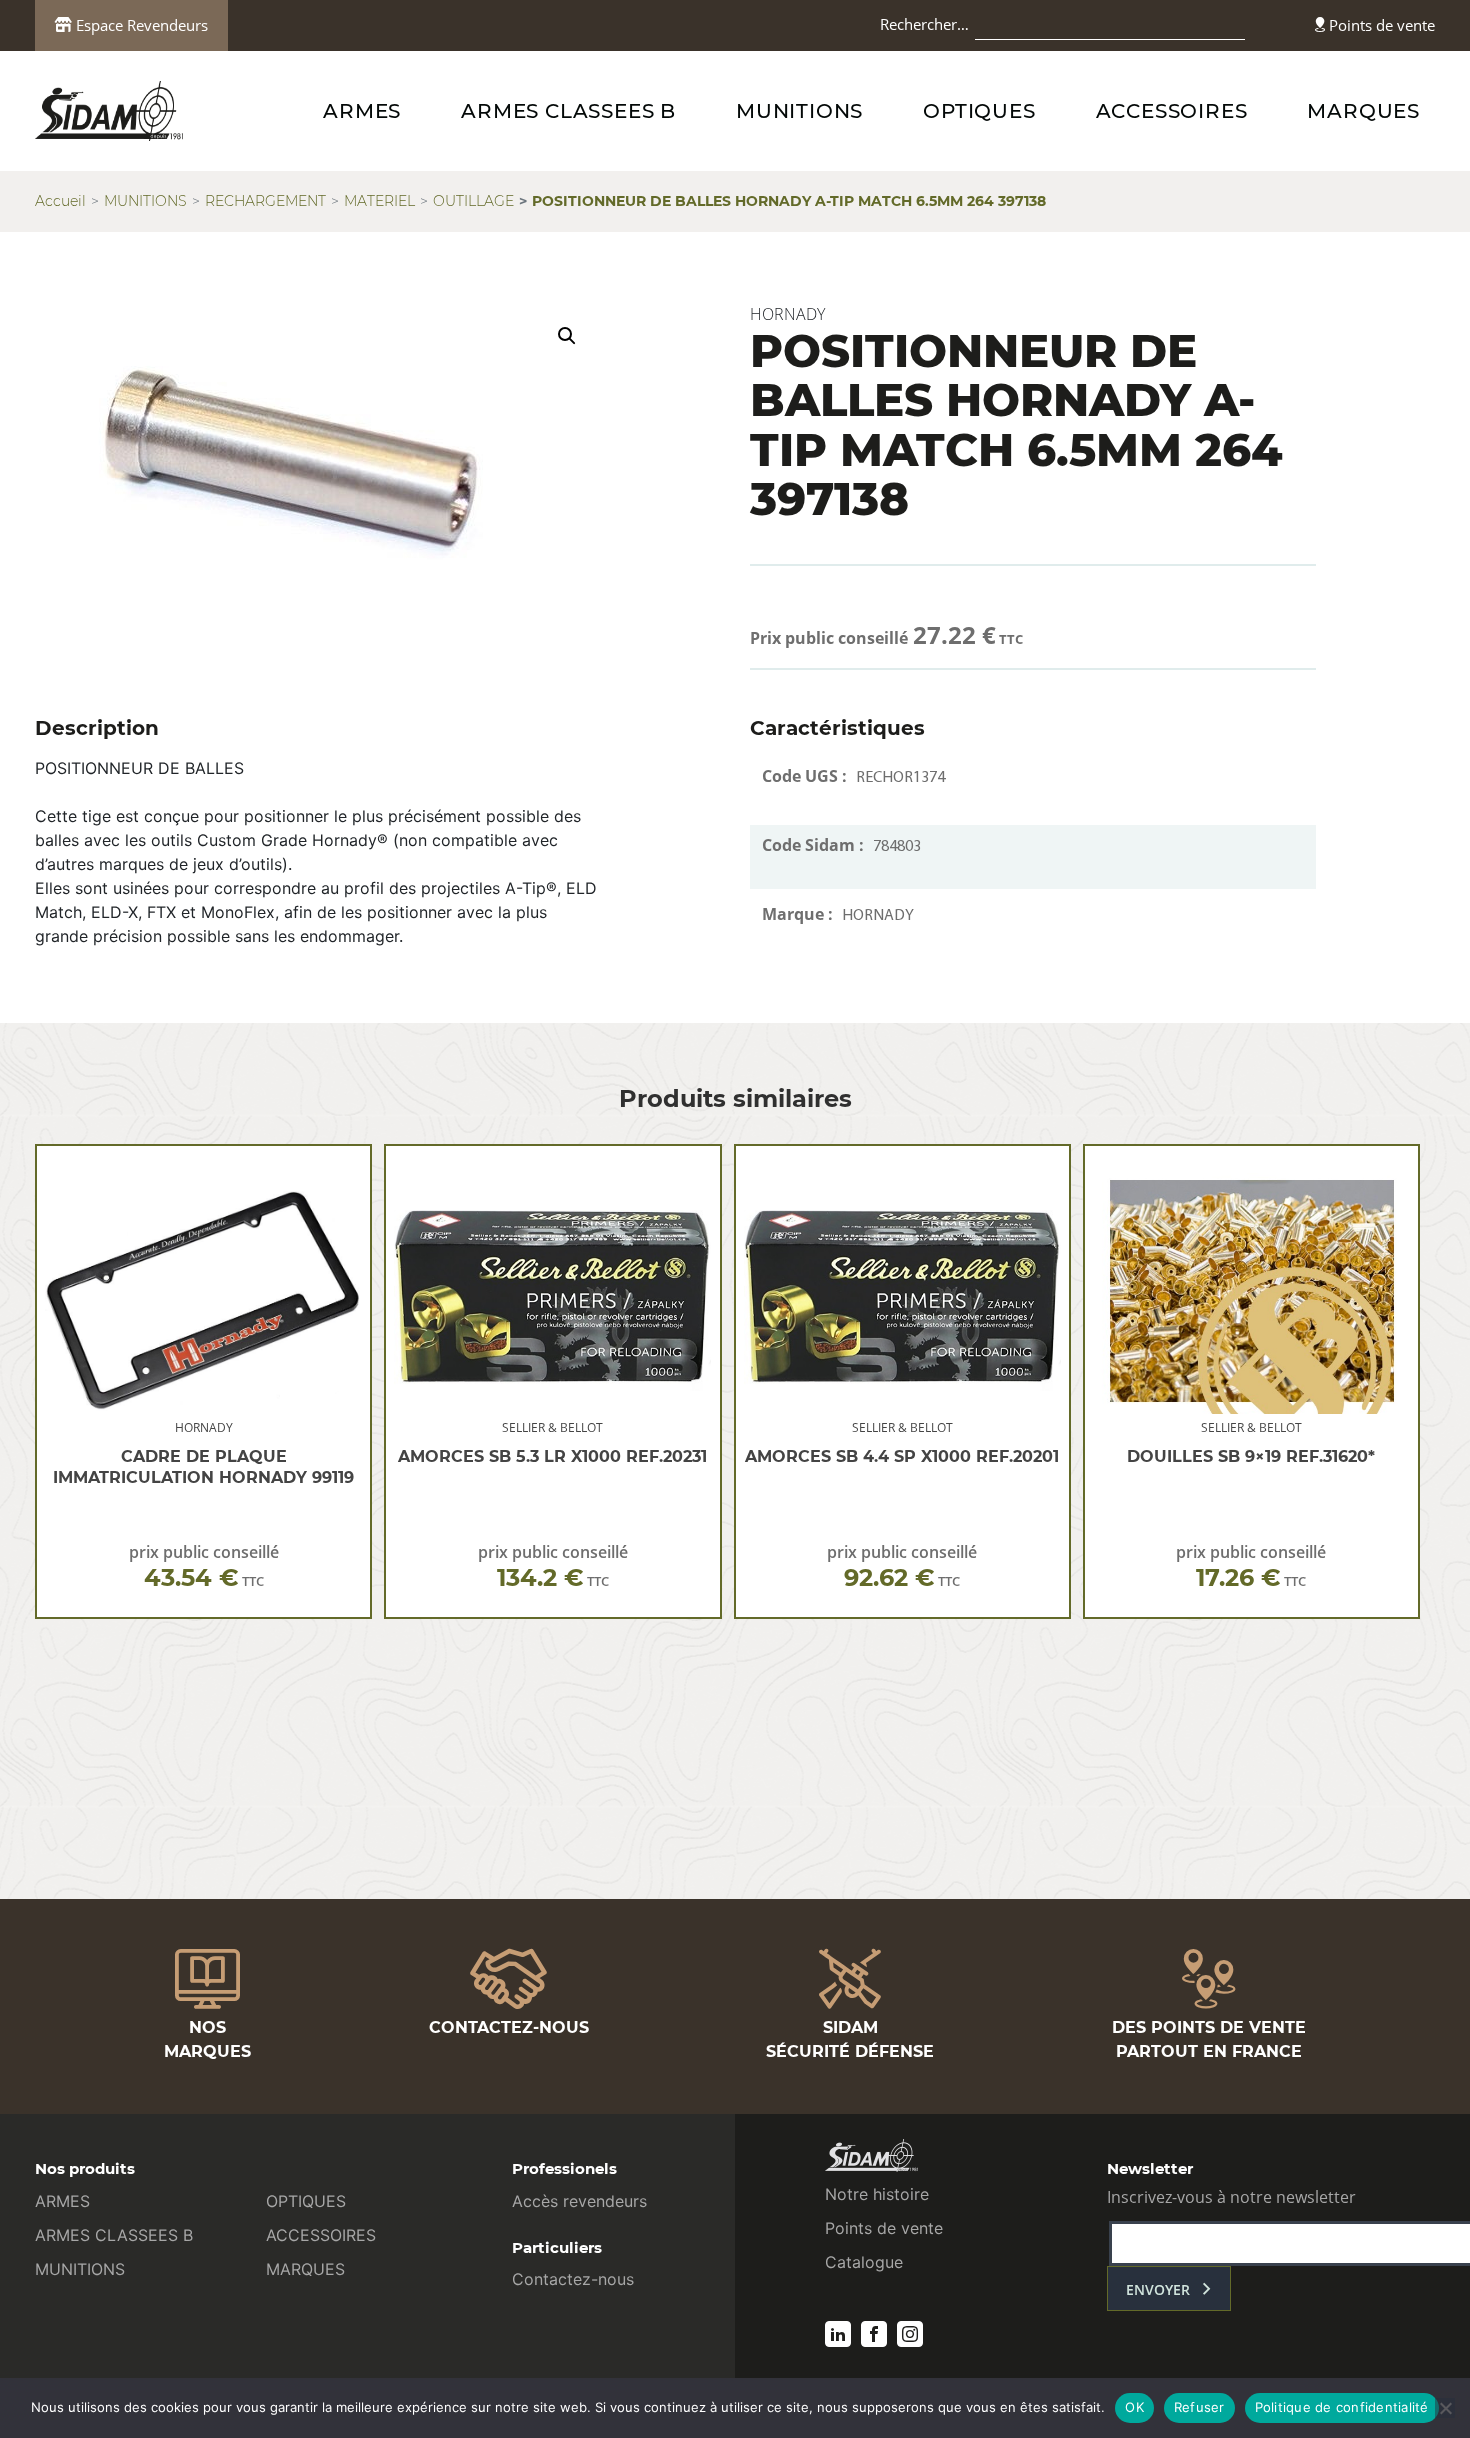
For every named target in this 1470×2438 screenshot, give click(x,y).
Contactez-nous (573, 2279)
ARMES (362, 111)
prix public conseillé (204, 1566)
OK (1134, 2407)
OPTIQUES (979, 111)
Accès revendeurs (579, 2201)
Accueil (60, 201)
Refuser (1199, 2407)
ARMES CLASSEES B (568, 111)
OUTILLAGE (473, 201)
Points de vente (1380, 25)
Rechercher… (924, 24)
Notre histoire (877, 2194)
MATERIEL (379, 201)
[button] (567, 336)
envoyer (1158, 2289)
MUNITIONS (799, 111)
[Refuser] (1445, 2408)
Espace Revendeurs (140, 25)
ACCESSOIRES (1172, 111)
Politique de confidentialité (1342, 2407)
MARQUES (1363, 111)
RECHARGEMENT (265, 201)
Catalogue (864, 2262)
